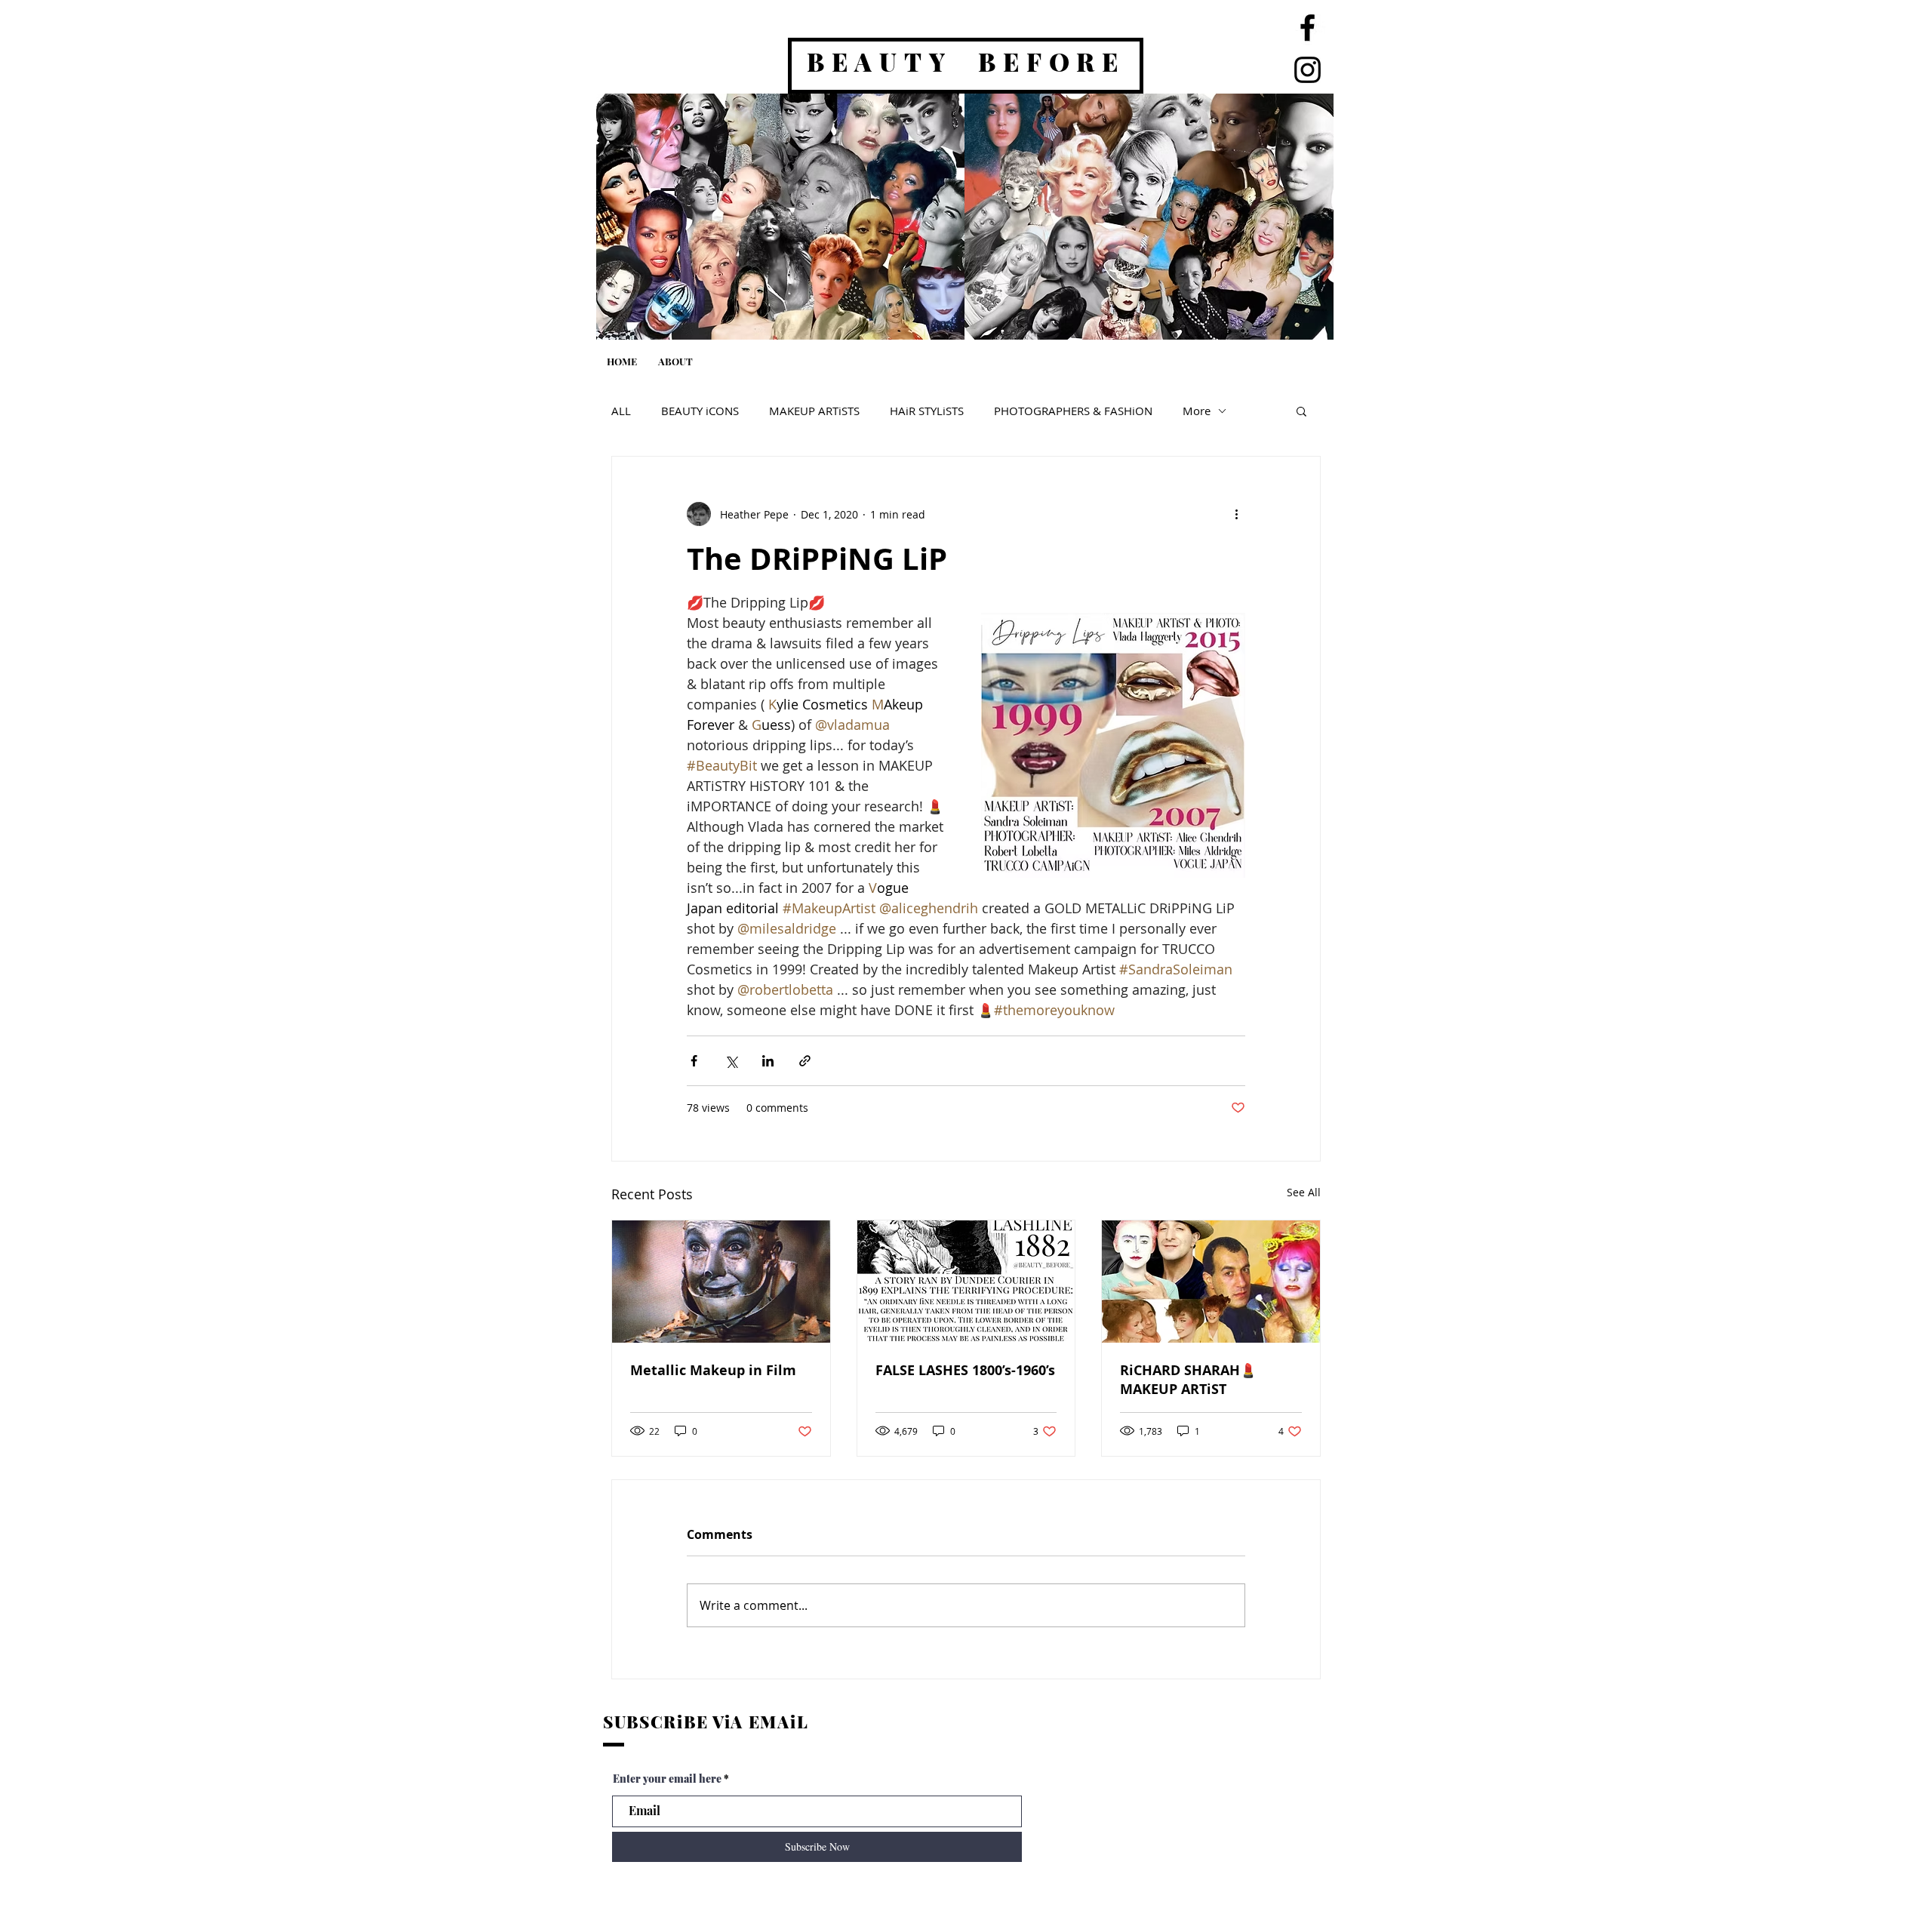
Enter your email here (667, 1779)
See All (1304, 1192)
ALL (621, 411)
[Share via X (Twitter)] (731, 1061)
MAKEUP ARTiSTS (814, 411)
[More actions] (1236, 514)
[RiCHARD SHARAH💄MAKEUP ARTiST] (1211, 1282)
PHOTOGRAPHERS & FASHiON (1073, 411)
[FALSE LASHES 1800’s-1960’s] (966, 1282)
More (1197, 411)
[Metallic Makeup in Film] (721, 1282)
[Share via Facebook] (694, 1061)
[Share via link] (805, 1061)
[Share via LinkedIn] (768, 1061)
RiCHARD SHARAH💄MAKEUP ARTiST (1188, 1380)
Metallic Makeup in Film (713, 1370)
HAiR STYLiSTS (927, 411)
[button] (1301, 411)
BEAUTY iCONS (700, 411)
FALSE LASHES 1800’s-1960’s (965, 1370)
